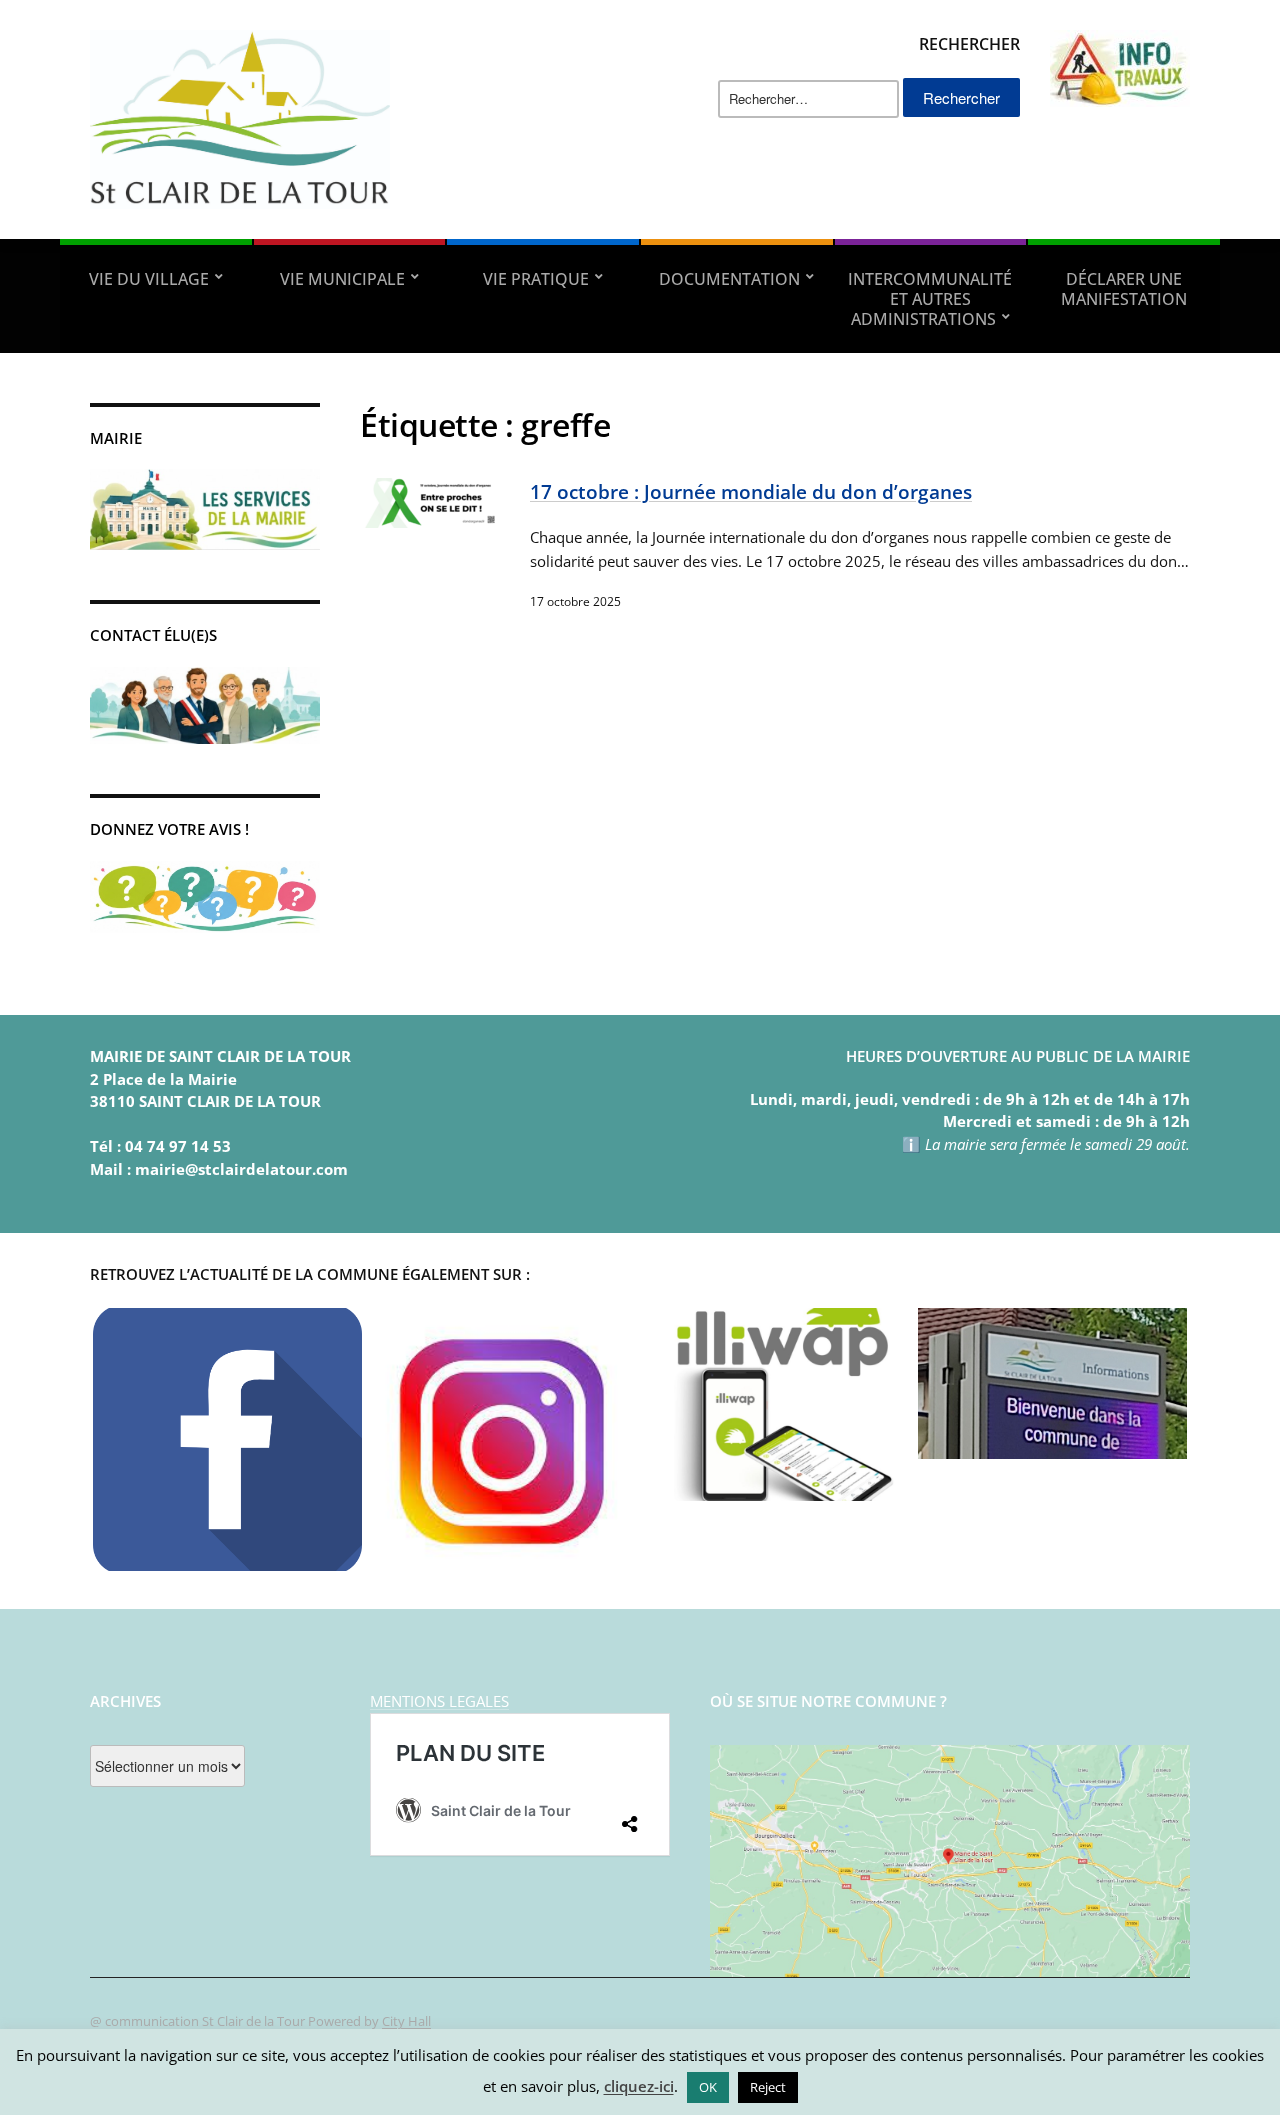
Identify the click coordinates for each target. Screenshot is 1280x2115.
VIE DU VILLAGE (149, 279)
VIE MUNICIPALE (342, 279)
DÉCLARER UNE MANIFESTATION (1124, 289)
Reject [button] (768, 2087)
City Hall (406, 2021)
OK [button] (708, 2087)
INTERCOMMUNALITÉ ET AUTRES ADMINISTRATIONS (930, 299)
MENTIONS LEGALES (439, 1701)
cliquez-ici (639, 2086)
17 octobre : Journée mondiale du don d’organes (751, 491)
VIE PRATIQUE (536, 279)
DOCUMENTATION (729, 279)
